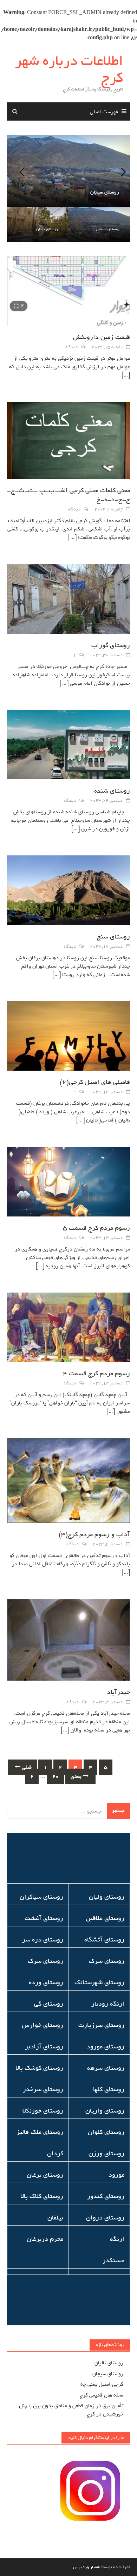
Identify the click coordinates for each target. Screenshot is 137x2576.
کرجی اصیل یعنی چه (102, 2384)
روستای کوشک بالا (39, 2068)
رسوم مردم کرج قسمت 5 (96, 1228)
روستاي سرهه (106, 2068)
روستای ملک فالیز (40, 2132)
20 (56, 1776)
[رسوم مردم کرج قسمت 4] (68, 1329)
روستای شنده (112, 791)
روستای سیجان (108, 229)
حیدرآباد (119, 1692)
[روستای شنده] (68, 746)
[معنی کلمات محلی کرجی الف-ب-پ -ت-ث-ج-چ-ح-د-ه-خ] (68, 442)
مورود (116, 2175)
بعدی (77, 1776)
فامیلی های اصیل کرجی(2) (95, 1082)
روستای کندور (106, 2196)
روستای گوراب (111, 645)
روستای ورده (46, 1982)
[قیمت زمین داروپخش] (68, 292)
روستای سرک (107, 1961)
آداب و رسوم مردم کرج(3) (94, 1534)
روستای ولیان (107, 1897)
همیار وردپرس (86, 2567)
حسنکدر (113, 2260)
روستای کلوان (106, 2132)
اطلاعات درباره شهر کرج (69, 69)
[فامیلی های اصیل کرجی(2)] (68, 1037)
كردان (55, 2154)
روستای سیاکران (41, 1897)
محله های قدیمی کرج (102, 2395)
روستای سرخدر (43, 2089)
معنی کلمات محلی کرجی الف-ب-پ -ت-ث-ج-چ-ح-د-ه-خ (68, 495)
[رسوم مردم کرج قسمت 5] (68, 1183)
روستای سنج (113, 937)
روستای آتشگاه (104, 1940)
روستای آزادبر (44, 2047)
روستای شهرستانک (99, 1982)
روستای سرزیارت (101, 2025)
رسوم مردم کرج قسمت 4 (96, 1374)
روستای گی (49, 2004)
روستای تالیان (47, 229)
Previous (18, 171)
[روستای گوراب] (68, 601)
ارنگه (117, 2239)
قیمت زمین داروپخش (102, 337)
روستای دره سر (43, 1940)
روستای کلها (109, 2089)
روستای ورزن (106, 2154)
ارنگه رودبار (108, 2004)
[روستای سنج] (68, 892)
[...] (126, 375)
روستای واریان (105, 2111)
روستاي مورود (106, 2047)
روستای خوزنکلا (43, 2111)
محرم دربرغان (45, 2239)
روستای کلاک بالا (42, 2196)
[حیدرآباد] (68, 1641)
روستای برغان (45, 2175)
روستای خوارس (43, 2025)
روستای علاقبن (105, 1918)
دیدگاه (71, 347)
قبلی (26, 1767)
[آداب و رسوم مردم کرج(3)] (68, 1482)
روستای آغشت (44, 1918)
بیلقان (55, 2218)
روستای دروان (105, 2218)
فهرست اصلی (104, 112)
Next (119, 171)
